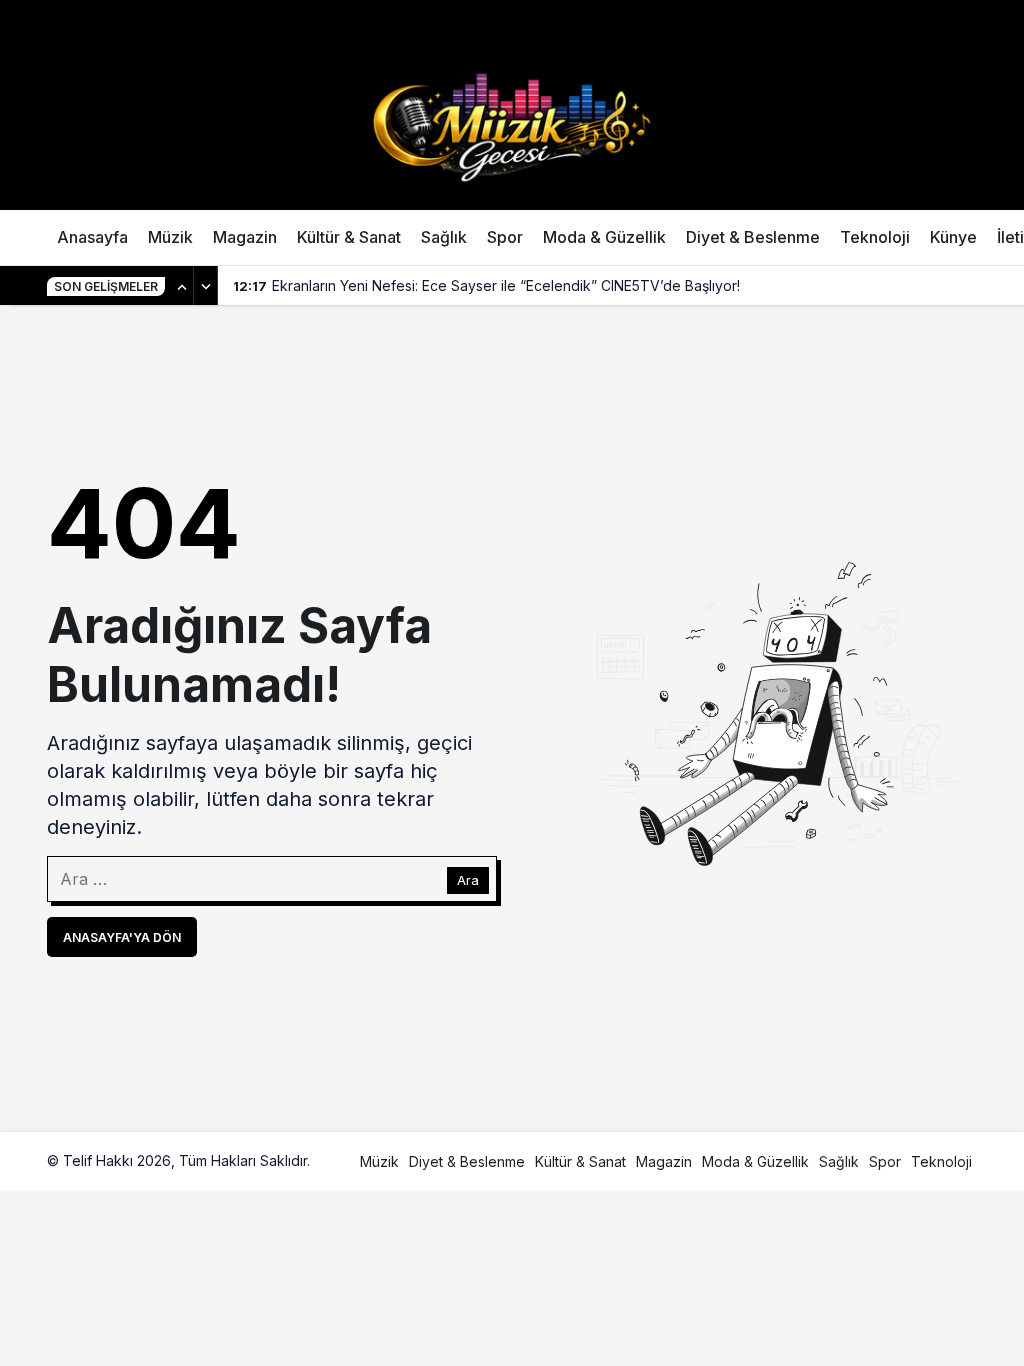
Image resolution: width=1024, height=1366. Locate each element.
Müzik (170, 237)
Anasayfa (92, 237)
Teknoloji (875, 237)
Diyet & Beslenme (753, 237)
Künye (953, 237)
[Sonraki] (206, 286)
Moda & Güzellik (604, 237)
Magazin (245, 237)
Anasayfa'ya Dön (122, 937)
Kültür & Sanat (349, 237)
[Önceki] (182, 286)
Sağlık (444, 237)
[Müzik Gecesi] (512, 125)
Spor (505, 237)
